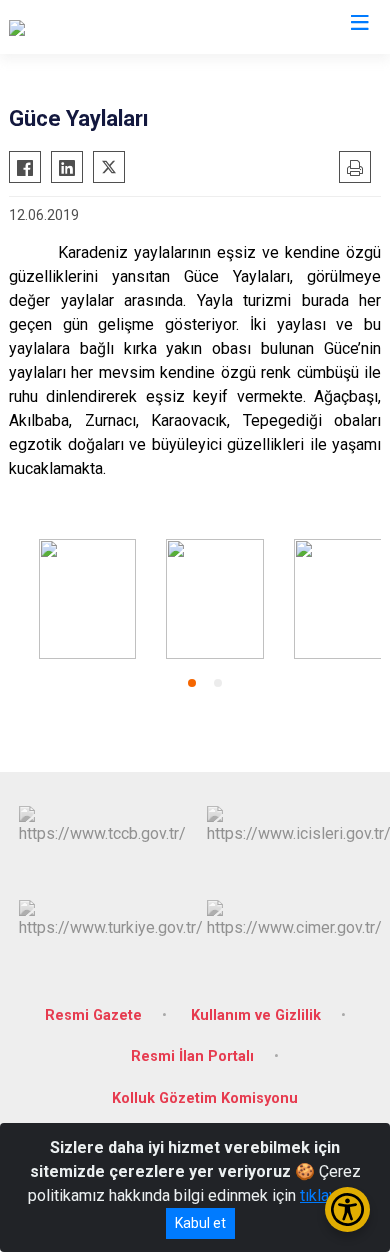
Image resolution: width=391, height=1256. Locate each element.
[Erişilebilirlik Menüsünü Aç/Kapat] (347, 1209)
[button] (192, 683)
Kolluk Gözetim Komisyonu (205, 1098)
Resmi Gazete (93, 1015)
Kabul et (200, 1223)
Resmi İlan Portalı (192, 1056)
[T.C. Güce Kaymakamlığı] (90, 27)
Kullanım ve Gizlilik (256, 1015)
